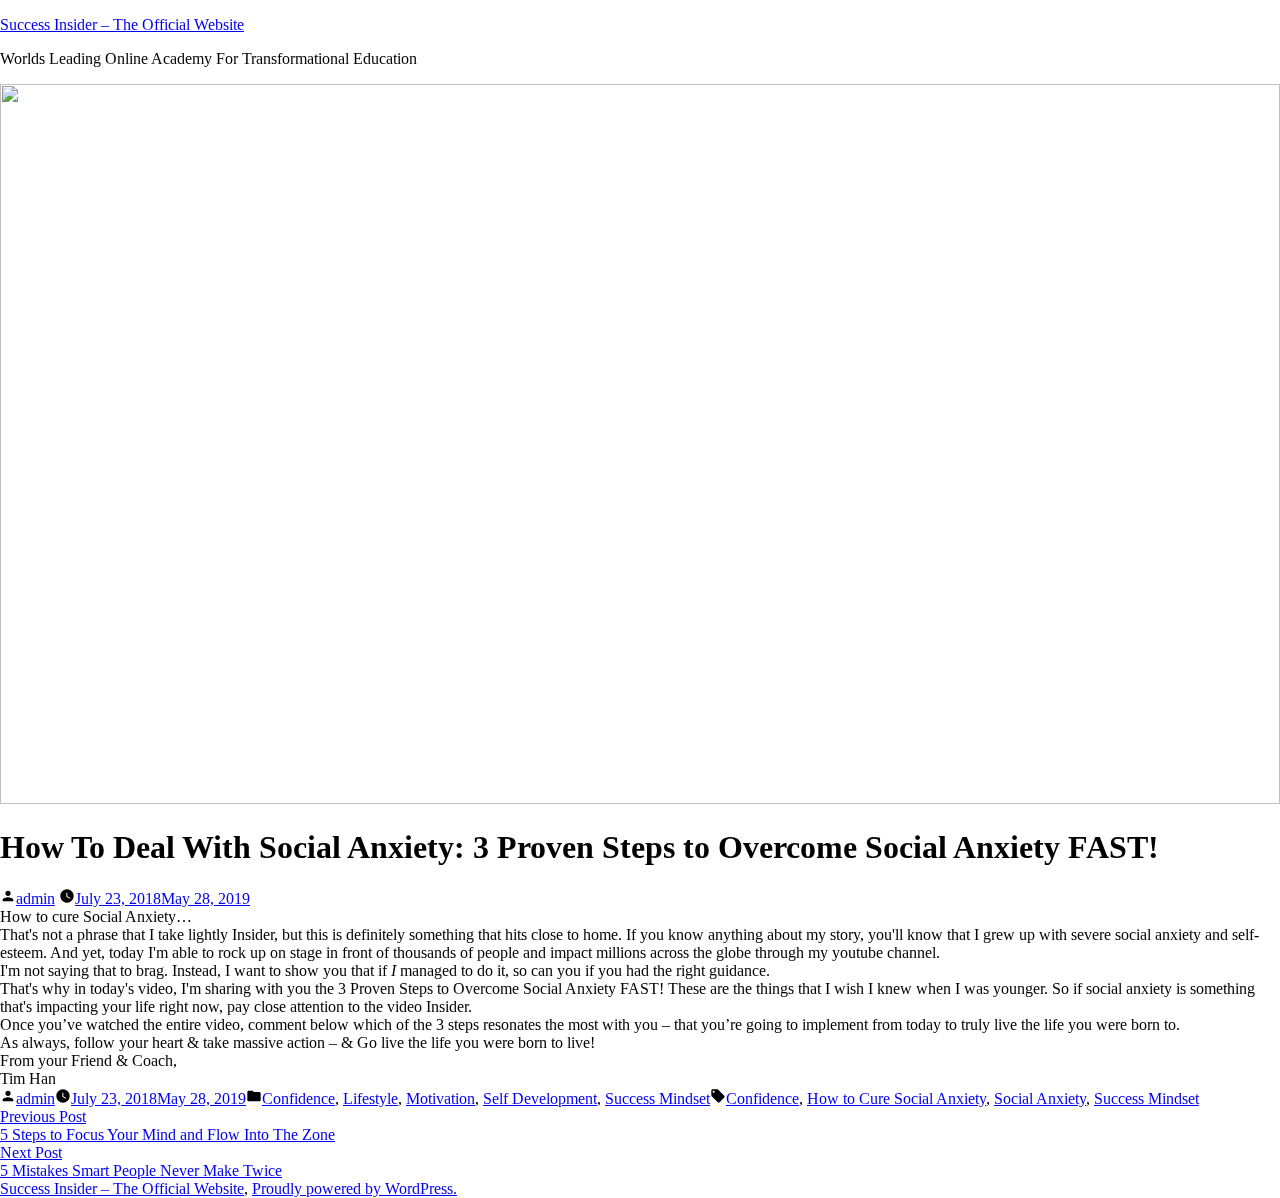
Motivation (440, 1098)
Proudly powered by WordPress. (354, 1188)
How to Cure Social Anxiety (896, 1098)
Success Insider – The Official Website (122, 24)
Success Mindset (657, 1098)
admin (35, 898)
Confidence (298, 1098)
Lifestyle (370, 1098)
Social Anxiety (1040, 1098)
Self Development (540, 1098)
